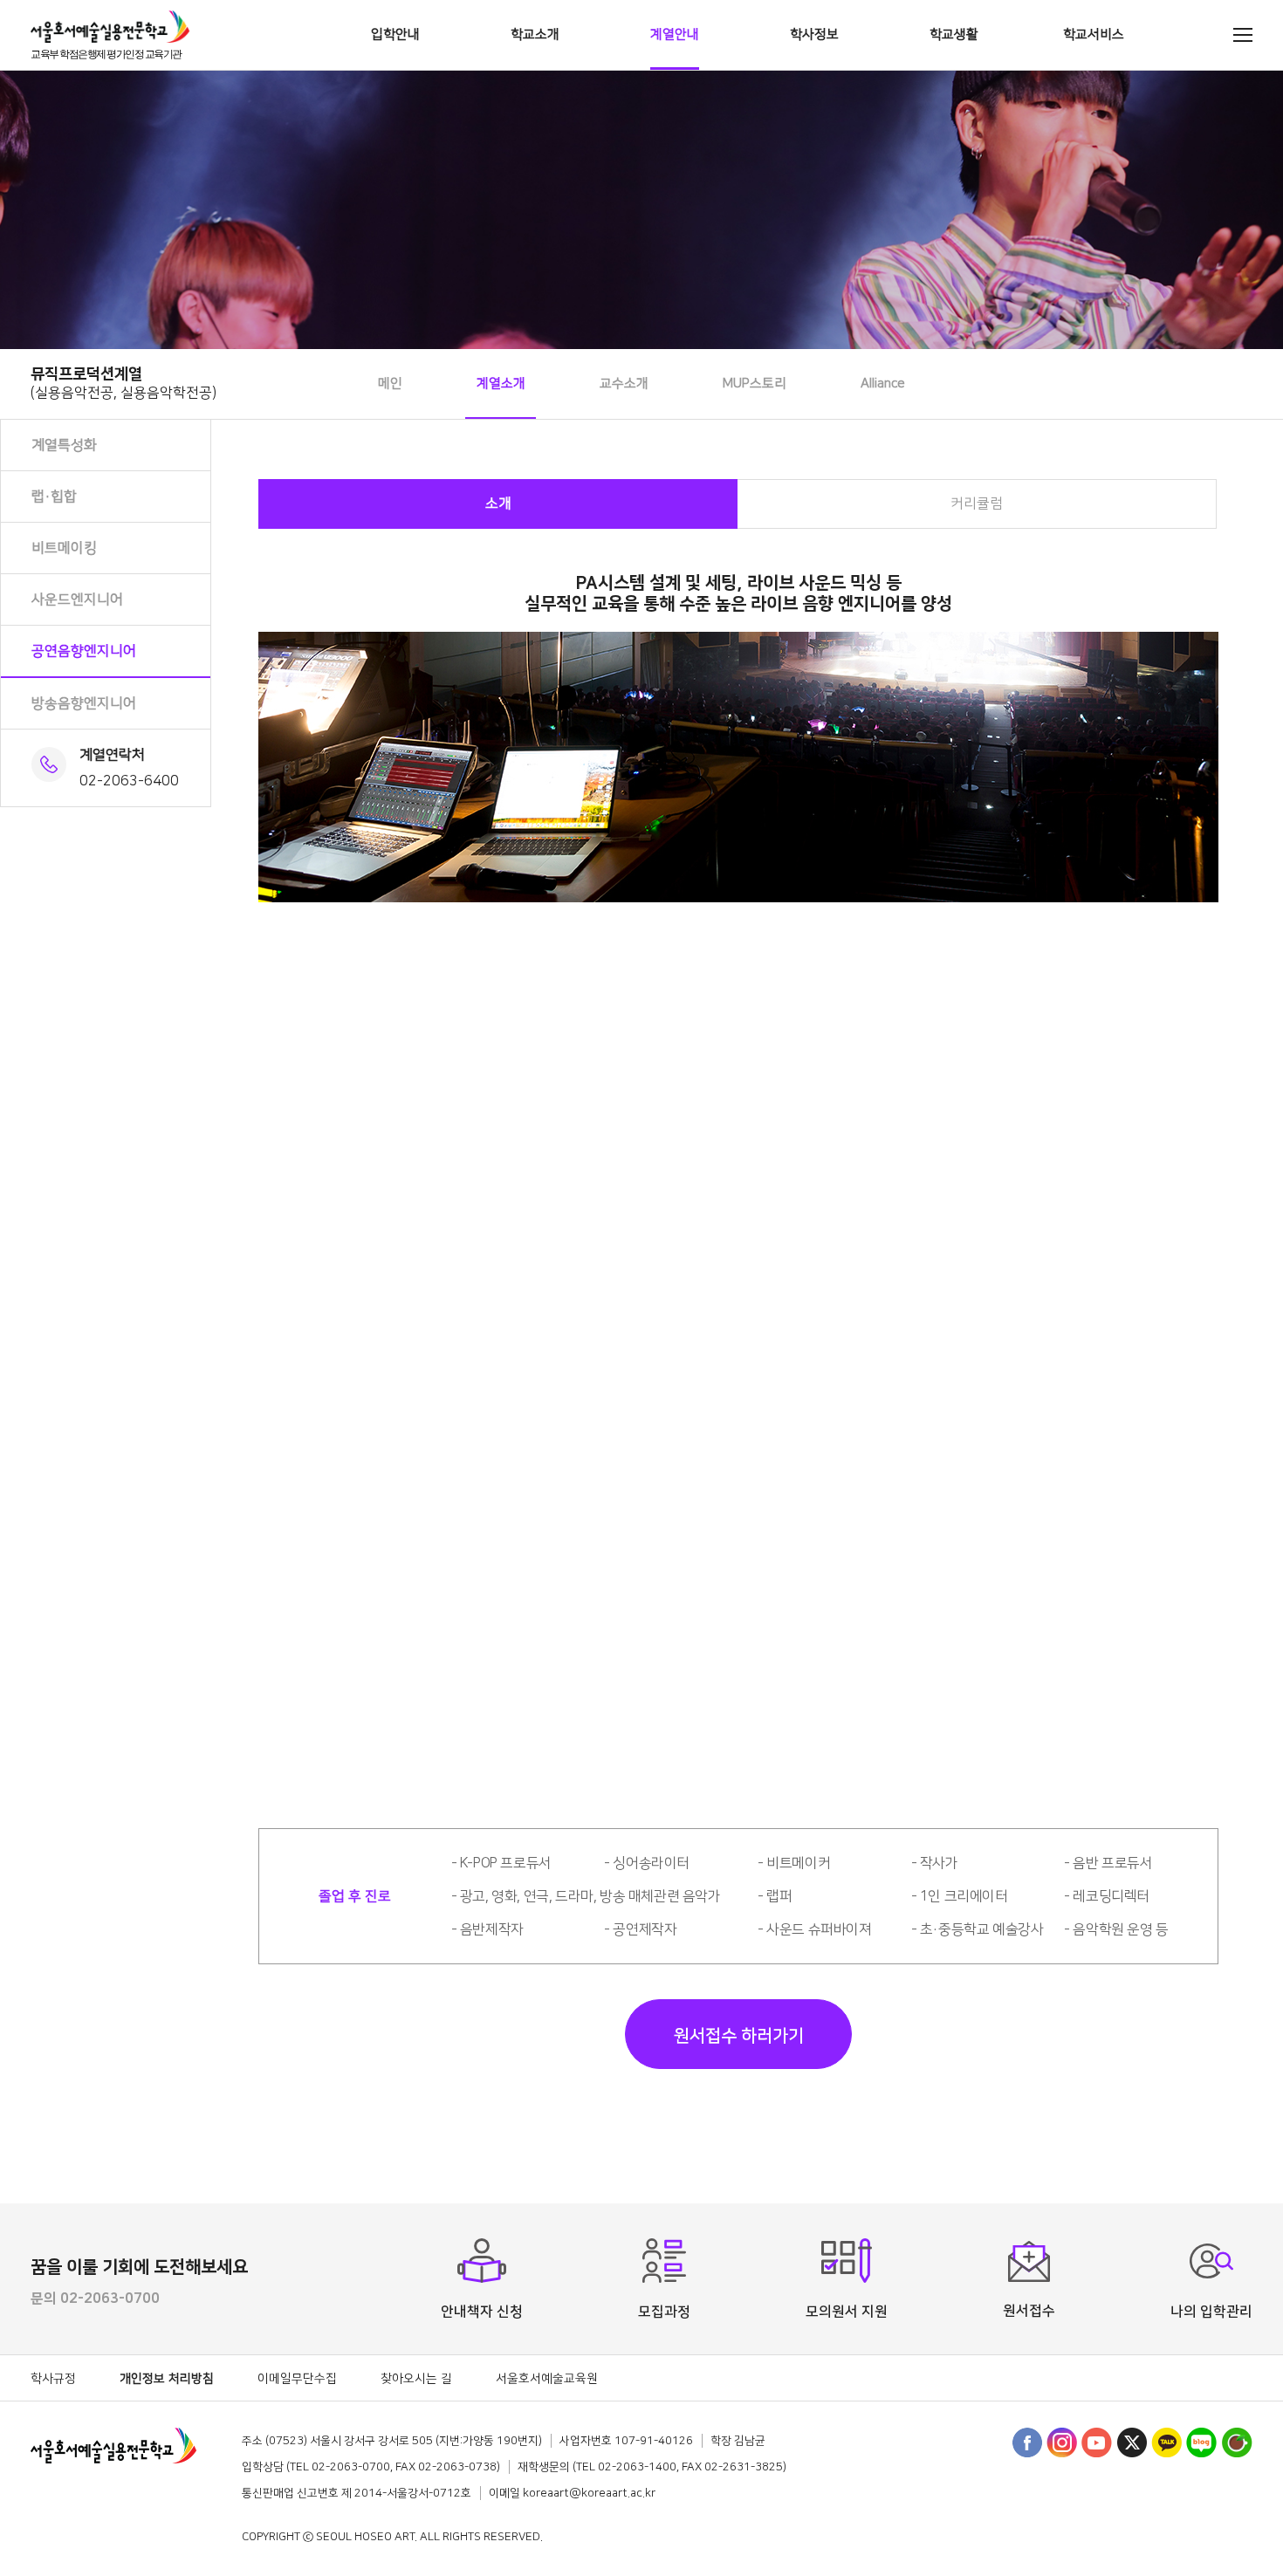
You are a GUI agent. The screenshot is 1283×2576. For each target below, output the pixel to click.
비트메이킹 (64, 548)
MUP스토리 (755, 384)
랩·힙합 (54, 497)
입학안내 (395, 34)
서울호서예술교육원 (547, 2379)
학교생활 (954, 34)
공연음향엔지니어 (84, 651)
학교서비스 (1094, 34)
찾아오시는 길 (416, 2379)
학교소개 (535, 34)
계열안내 (675, 34)
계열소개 (501, 384)
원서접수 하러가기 (739, 2036)
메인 (390, 384)
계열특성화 (64, 445)
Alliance (883, 384)
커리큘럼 (977, 504)
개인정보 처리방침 (167, 2379)
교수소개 (624, 384)
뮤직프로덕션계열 (123, 383)
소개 (498, 504)
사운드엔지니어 (77, 599)
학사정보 (814, 34)
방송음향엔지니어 (84, 703)
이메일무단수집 (297, 2379)
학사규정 (53, 2379)
